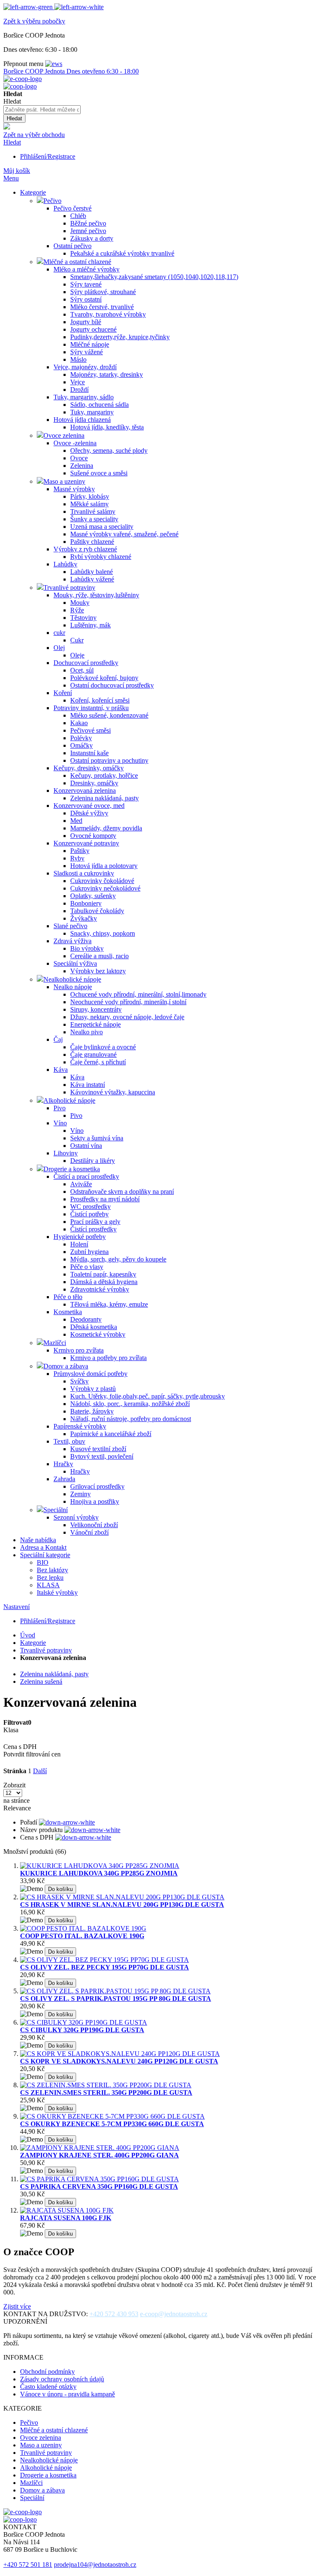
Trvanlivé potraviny (46, 1650)
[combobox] (42, 110)
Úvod (28, 1635)
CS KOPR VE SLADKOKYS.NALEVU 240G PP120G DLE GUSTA (119, 2061)
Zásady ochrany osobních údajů (62, 2379)
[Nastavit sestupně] (67, 1822)
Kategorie (33, 1643)
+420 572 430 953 (114, 2314)
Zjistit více (17, 2306)
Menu (11, 178)
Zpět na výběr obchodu (34, 135)
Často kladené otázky (48, 2387)
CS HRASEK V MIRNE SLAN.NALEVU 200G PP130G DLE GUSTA (122, 1905)
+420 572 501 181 (28, 2565)
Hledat (12, 142)
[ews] (54, 64)
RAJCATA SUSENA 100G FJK (66, 2218)
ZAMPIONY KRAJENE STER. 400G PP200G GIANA (99, 2155)
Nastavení (17, 1607)
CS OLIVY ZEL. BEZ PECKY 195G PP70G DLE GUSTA (104, 1967)
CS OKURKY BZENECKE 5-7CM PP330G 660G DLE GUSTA (112, 2124)
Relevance (17, 1808)
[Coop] (7, 127)
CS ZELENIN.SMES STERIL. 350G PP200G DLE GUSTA (106, 2093)
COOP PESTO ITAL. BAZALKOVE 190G (82, 1936)
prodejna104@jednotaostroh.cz (95, 2565)
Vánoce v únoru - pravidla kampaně (68, 2394)
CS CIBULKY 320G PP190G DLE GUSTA (82, 2030)
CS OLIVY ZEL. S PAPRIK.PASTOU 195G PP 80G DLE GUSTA (116, 1999)
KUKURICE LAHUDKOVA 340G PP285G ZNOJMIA (99, 1873)
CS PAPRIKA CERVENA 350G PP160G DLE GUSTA (99, 2186)
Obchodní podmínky (47, 2372)
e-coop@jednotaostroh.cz (174, 2314)
